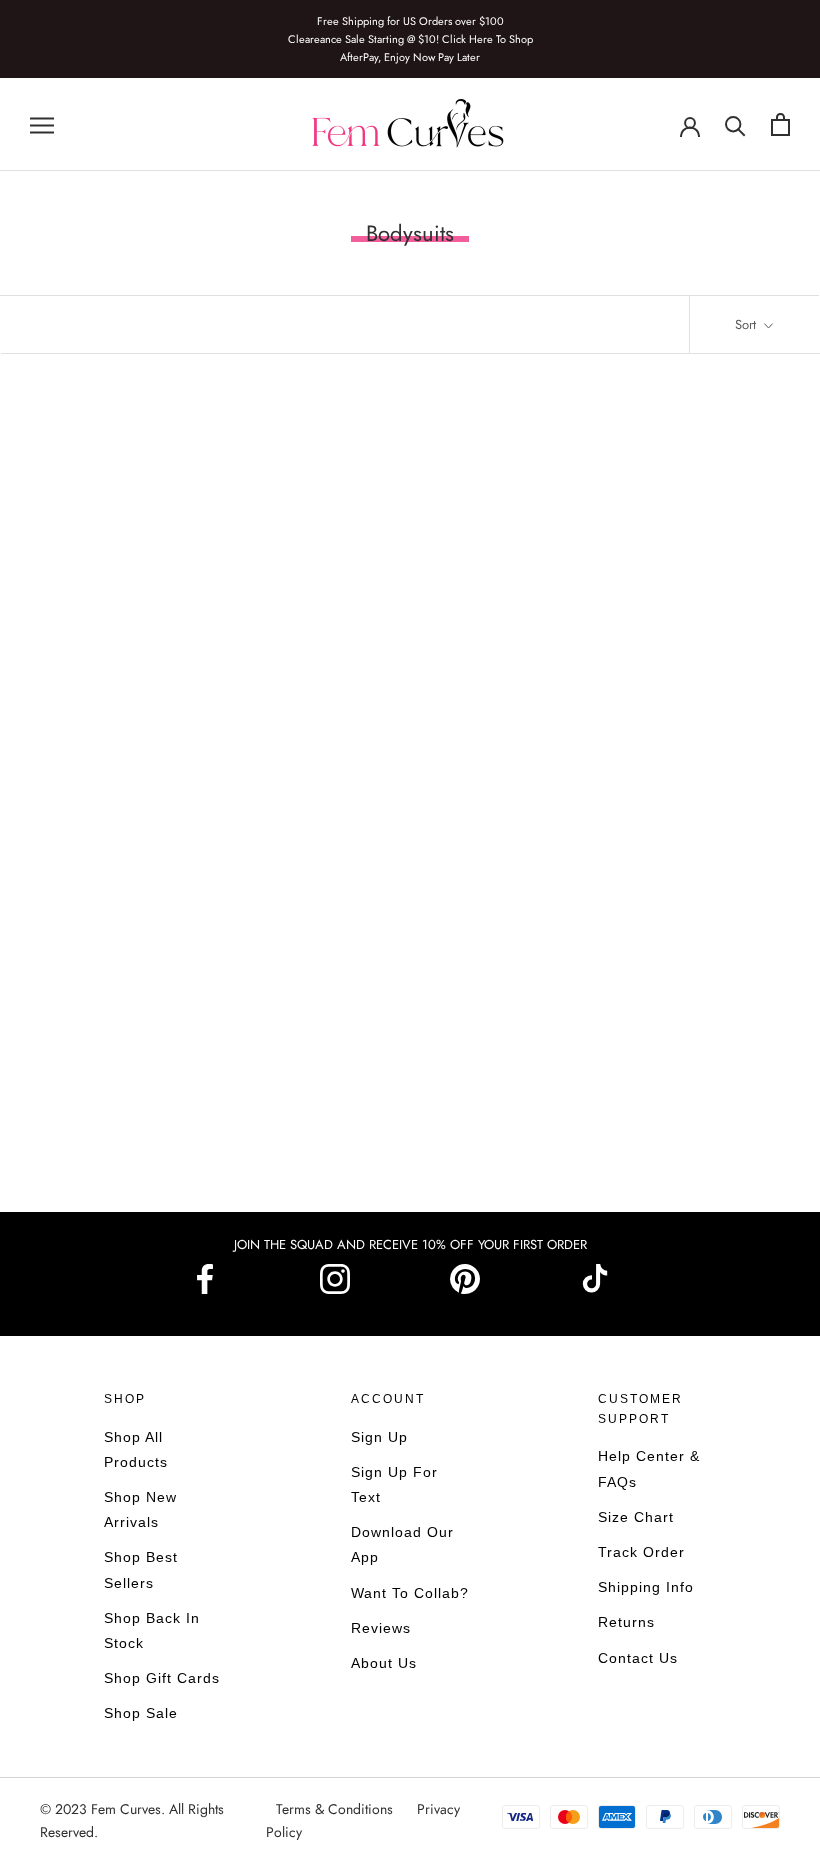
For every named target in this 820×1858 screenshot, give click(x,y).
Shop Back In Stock (152, 1630)
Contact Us (638, 1658)
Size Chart (636, 1517)
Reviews (381, 1628)
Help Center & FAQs (649, 1468)
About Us (384, 1663)
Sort (747, 324)
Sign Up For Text (394, 1484)
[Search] (735, 124)
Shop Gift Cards (162, 1678)
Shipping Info (646, 1587)
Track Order (641, 1552)
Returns (626, 1622)
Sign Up (379, 1437)
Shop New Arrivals (140, 1509)
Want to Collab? (410, 1593)
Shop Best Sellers (141, 1569)
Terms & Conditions (336, 1809)
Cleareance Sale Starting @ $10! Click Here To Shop (410, 39)
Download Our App (402, 1544)
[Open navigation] (42, 124)
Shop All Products (136, 1449)
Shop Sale (141, 1713)
